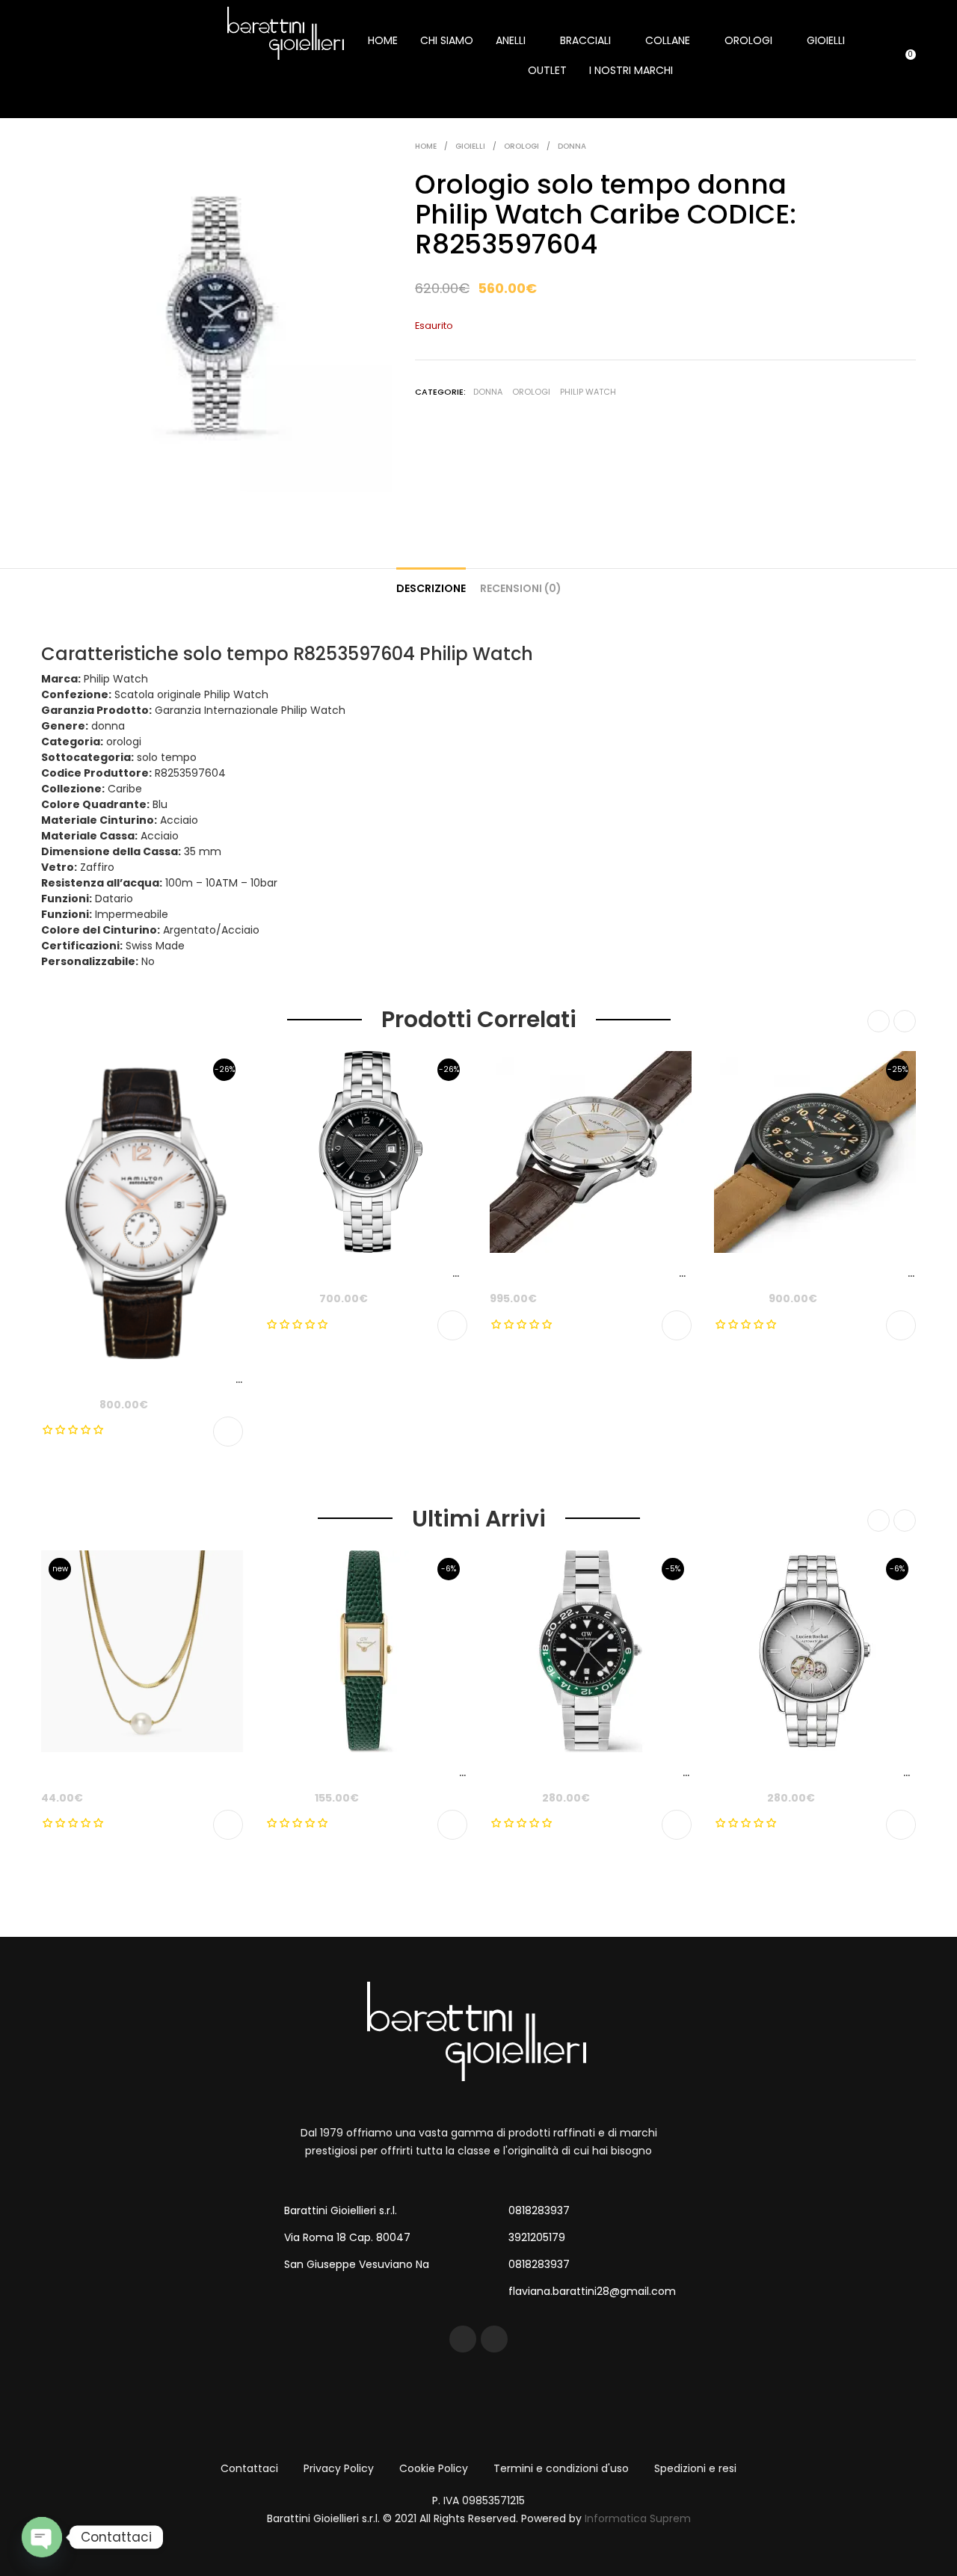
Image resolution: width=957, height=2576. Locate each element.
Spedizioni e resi (695, 2468)
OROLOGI (748, 40)
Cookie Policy (434, 2468)
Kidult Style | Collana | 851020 (120, 1772)
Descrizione (431, 588)
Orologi (521, 146)
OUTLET (547, 70)
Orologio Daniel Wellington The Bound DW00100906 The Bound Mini (447, 1772)
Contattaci (249, 2468)
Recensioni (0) (521, 588)
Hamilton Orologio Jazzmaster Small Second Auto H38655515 (209, 1379)
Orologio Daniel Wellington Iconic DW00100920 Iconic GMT (649, 1772)
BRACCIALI (585, 40)
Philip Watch (588, 392)
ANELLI (511, 40)
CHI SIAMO (447, 40)
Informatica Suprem (638, 2518)
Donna (572, 146)
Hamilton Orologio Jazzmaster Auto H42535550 (621, 1273)
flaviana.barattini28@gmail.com (592, 2291)
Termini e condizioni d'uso (561, 2468)
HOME (383, 40)
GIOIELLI (826, 40)
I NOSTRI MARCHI (631, 70)
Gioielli (470, 146)
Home (426, 146)
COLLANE (668, 40)
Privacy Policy (339, 2468)
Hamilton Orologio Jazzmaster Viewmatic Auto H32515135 (423, 1273)
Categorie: (440, 392)
